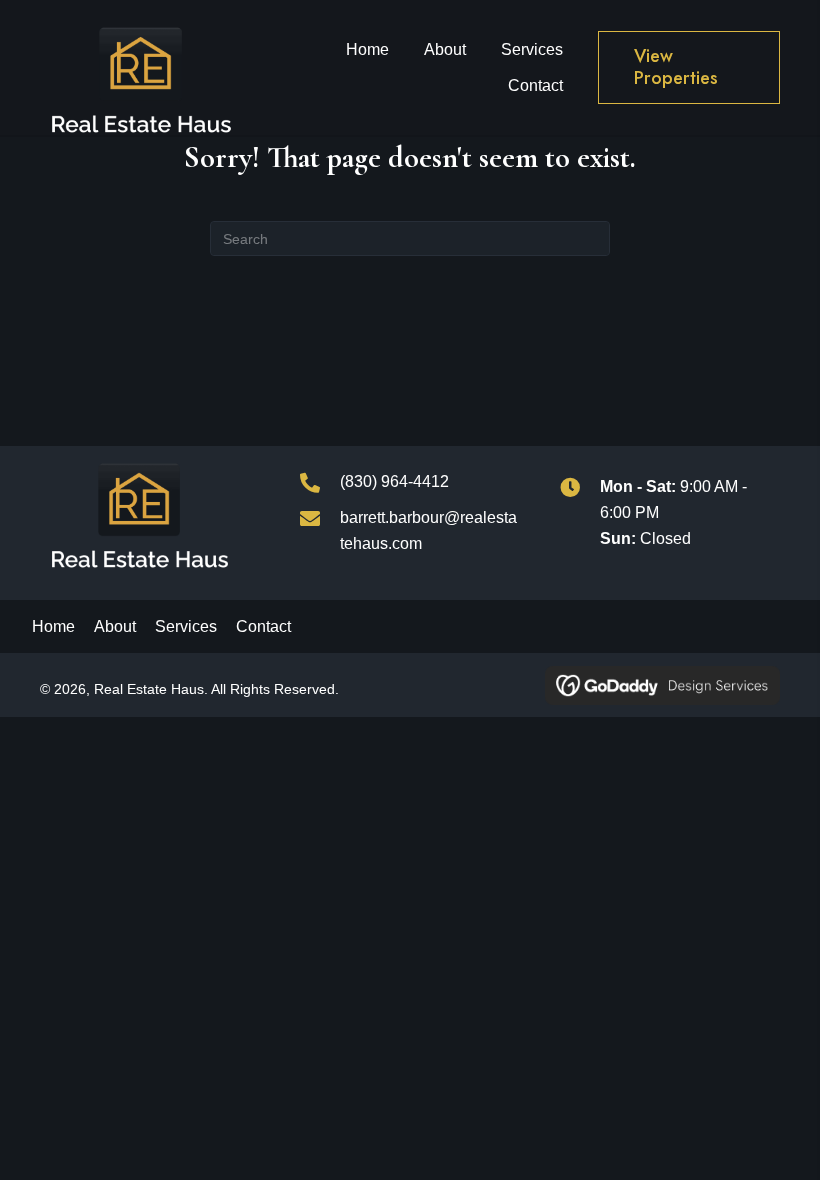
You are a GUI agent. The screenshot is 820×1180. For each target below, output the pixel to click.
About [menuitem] (115, 626)
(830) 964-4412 (394, 481)
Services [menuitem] (186, 626)
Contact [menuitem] (263, 626)
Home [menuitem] (53, 626)
